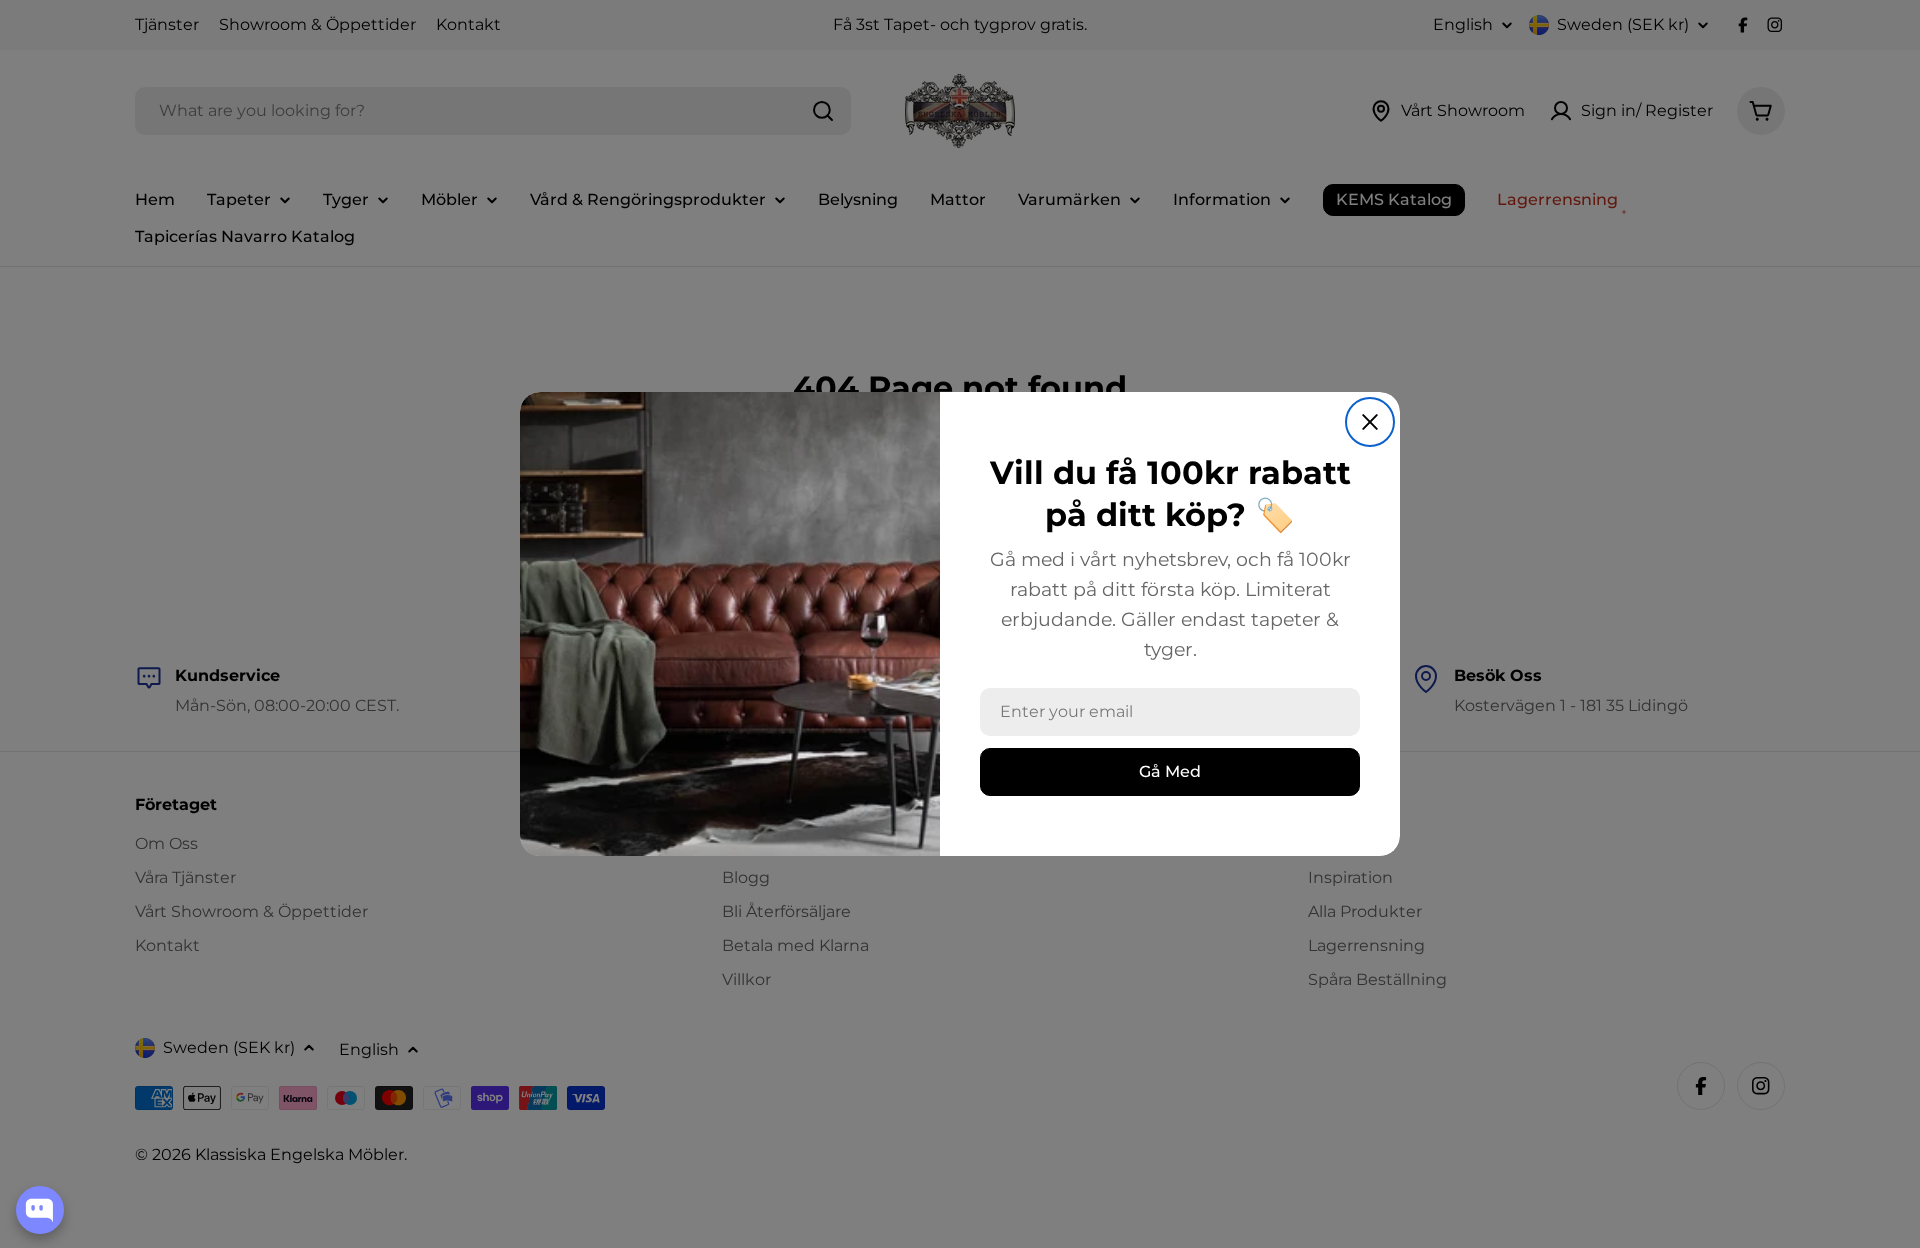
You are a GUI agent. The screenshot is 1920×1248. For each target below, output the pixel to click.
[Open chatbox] (40, 1210)
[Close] (1370, 422)
